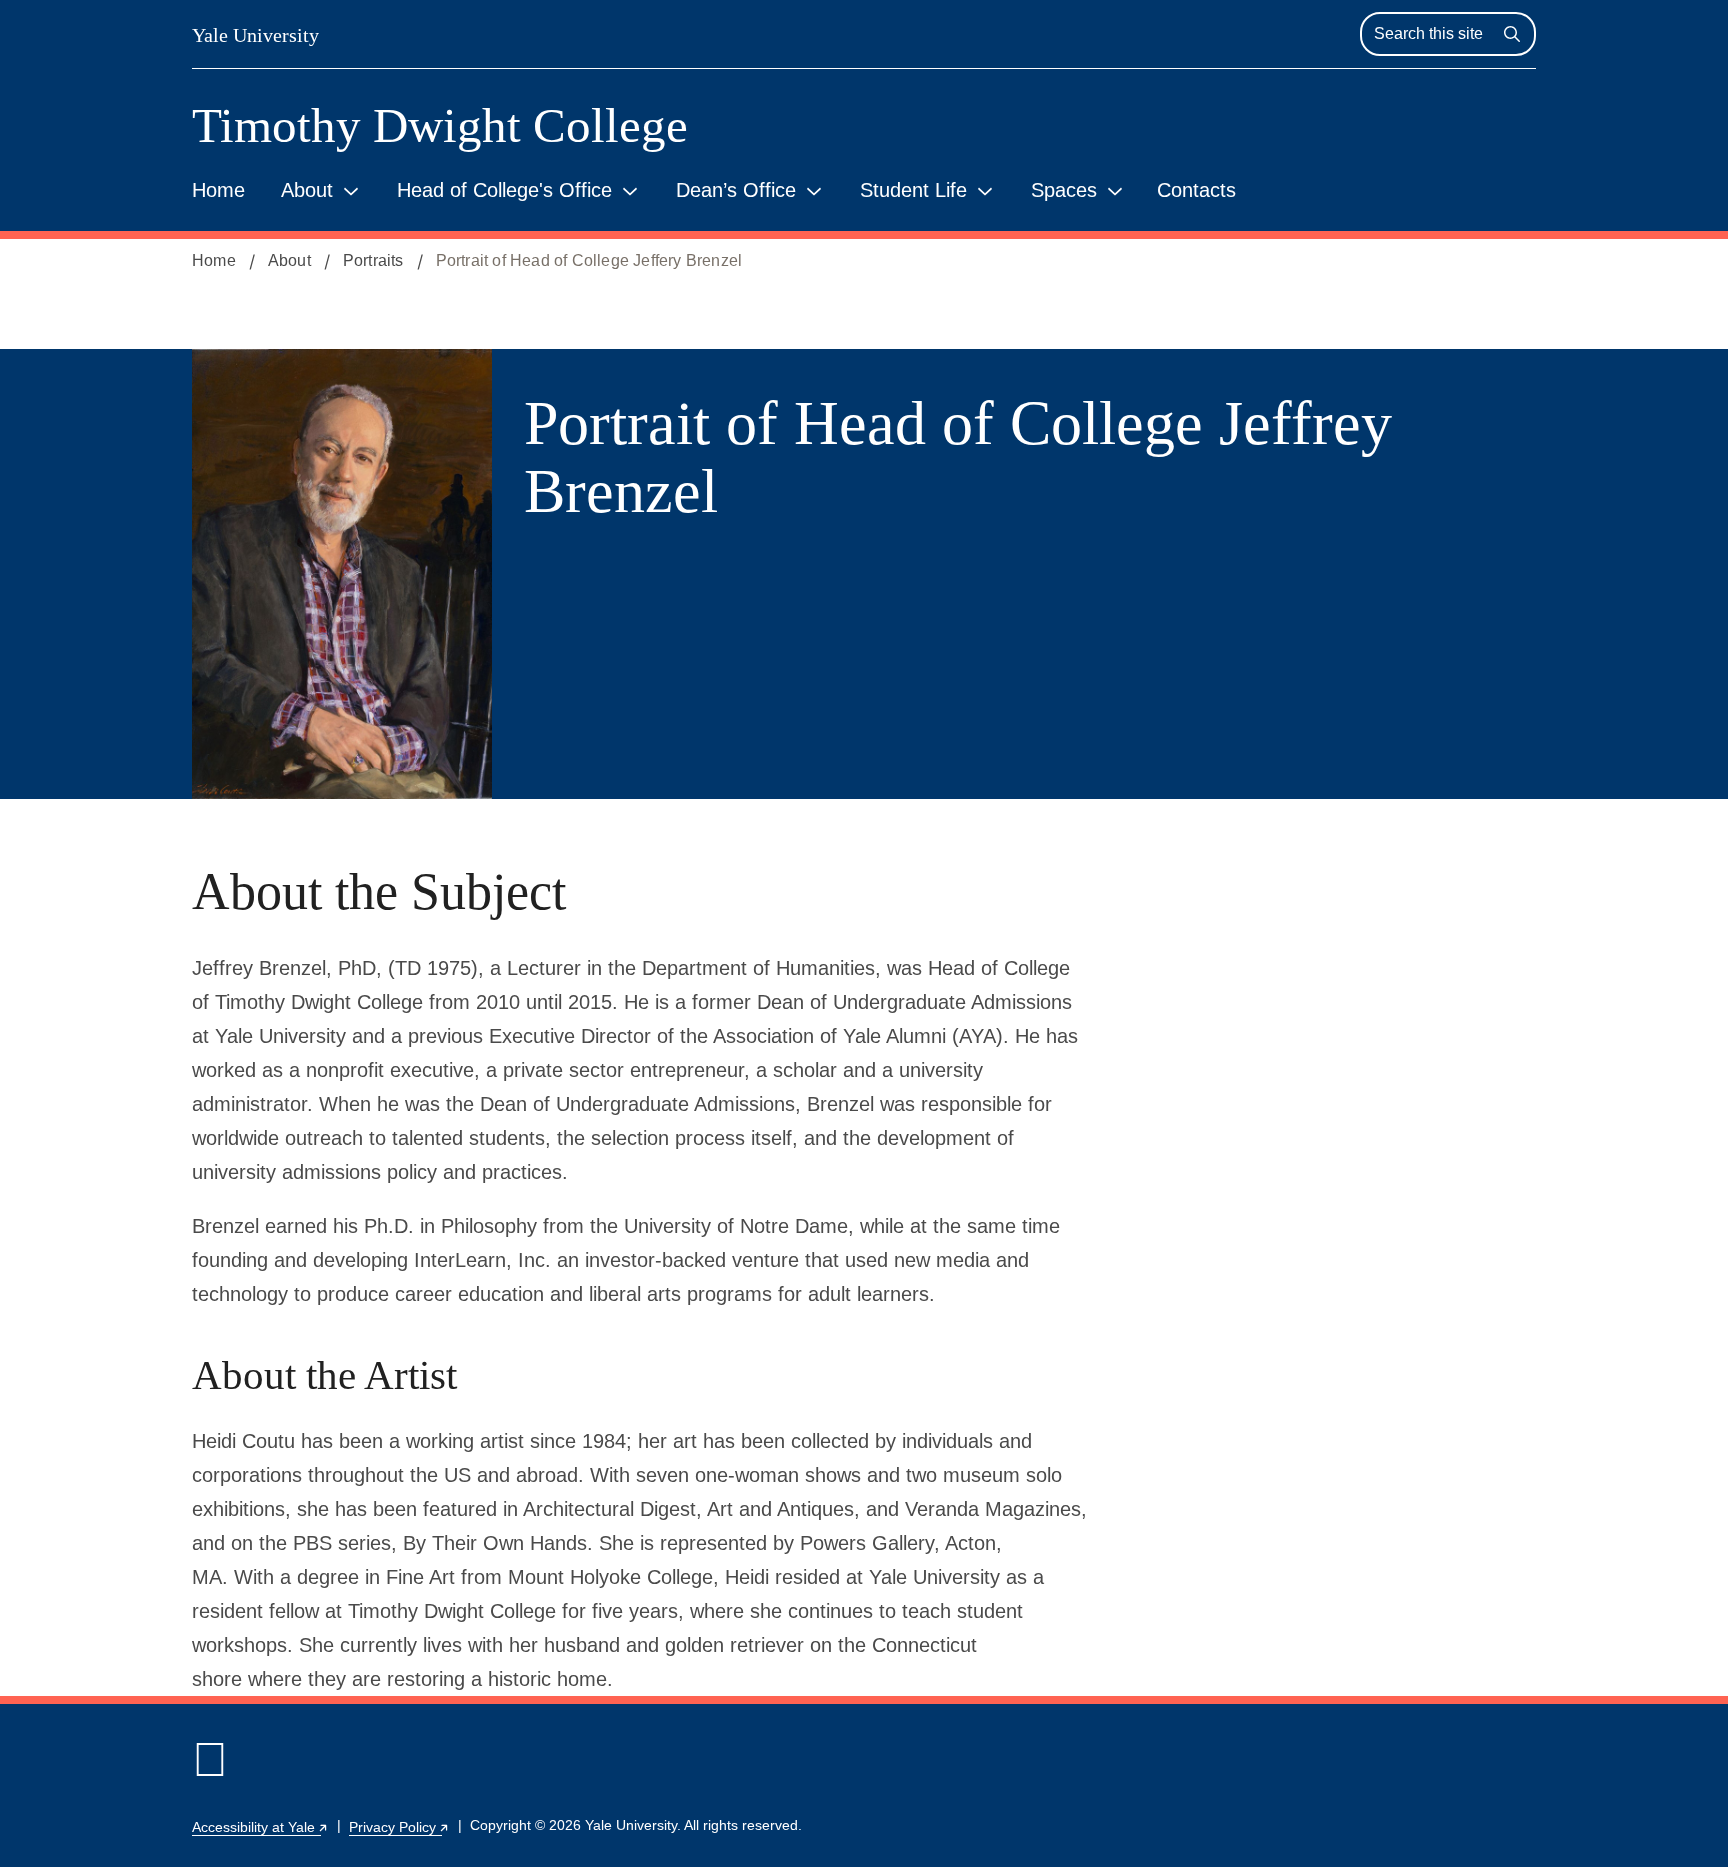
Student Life (913, 190)
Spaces (1064, 190)
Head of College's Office (504, 190)
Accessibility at (260, 1827)
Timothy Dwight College (440, 125)
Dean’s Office (736, 190)
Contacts (1196, 190)
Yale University (255, 35)
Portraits (373, 260)
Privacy (399, 1827)
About (307, 190)
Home (218, 190)
